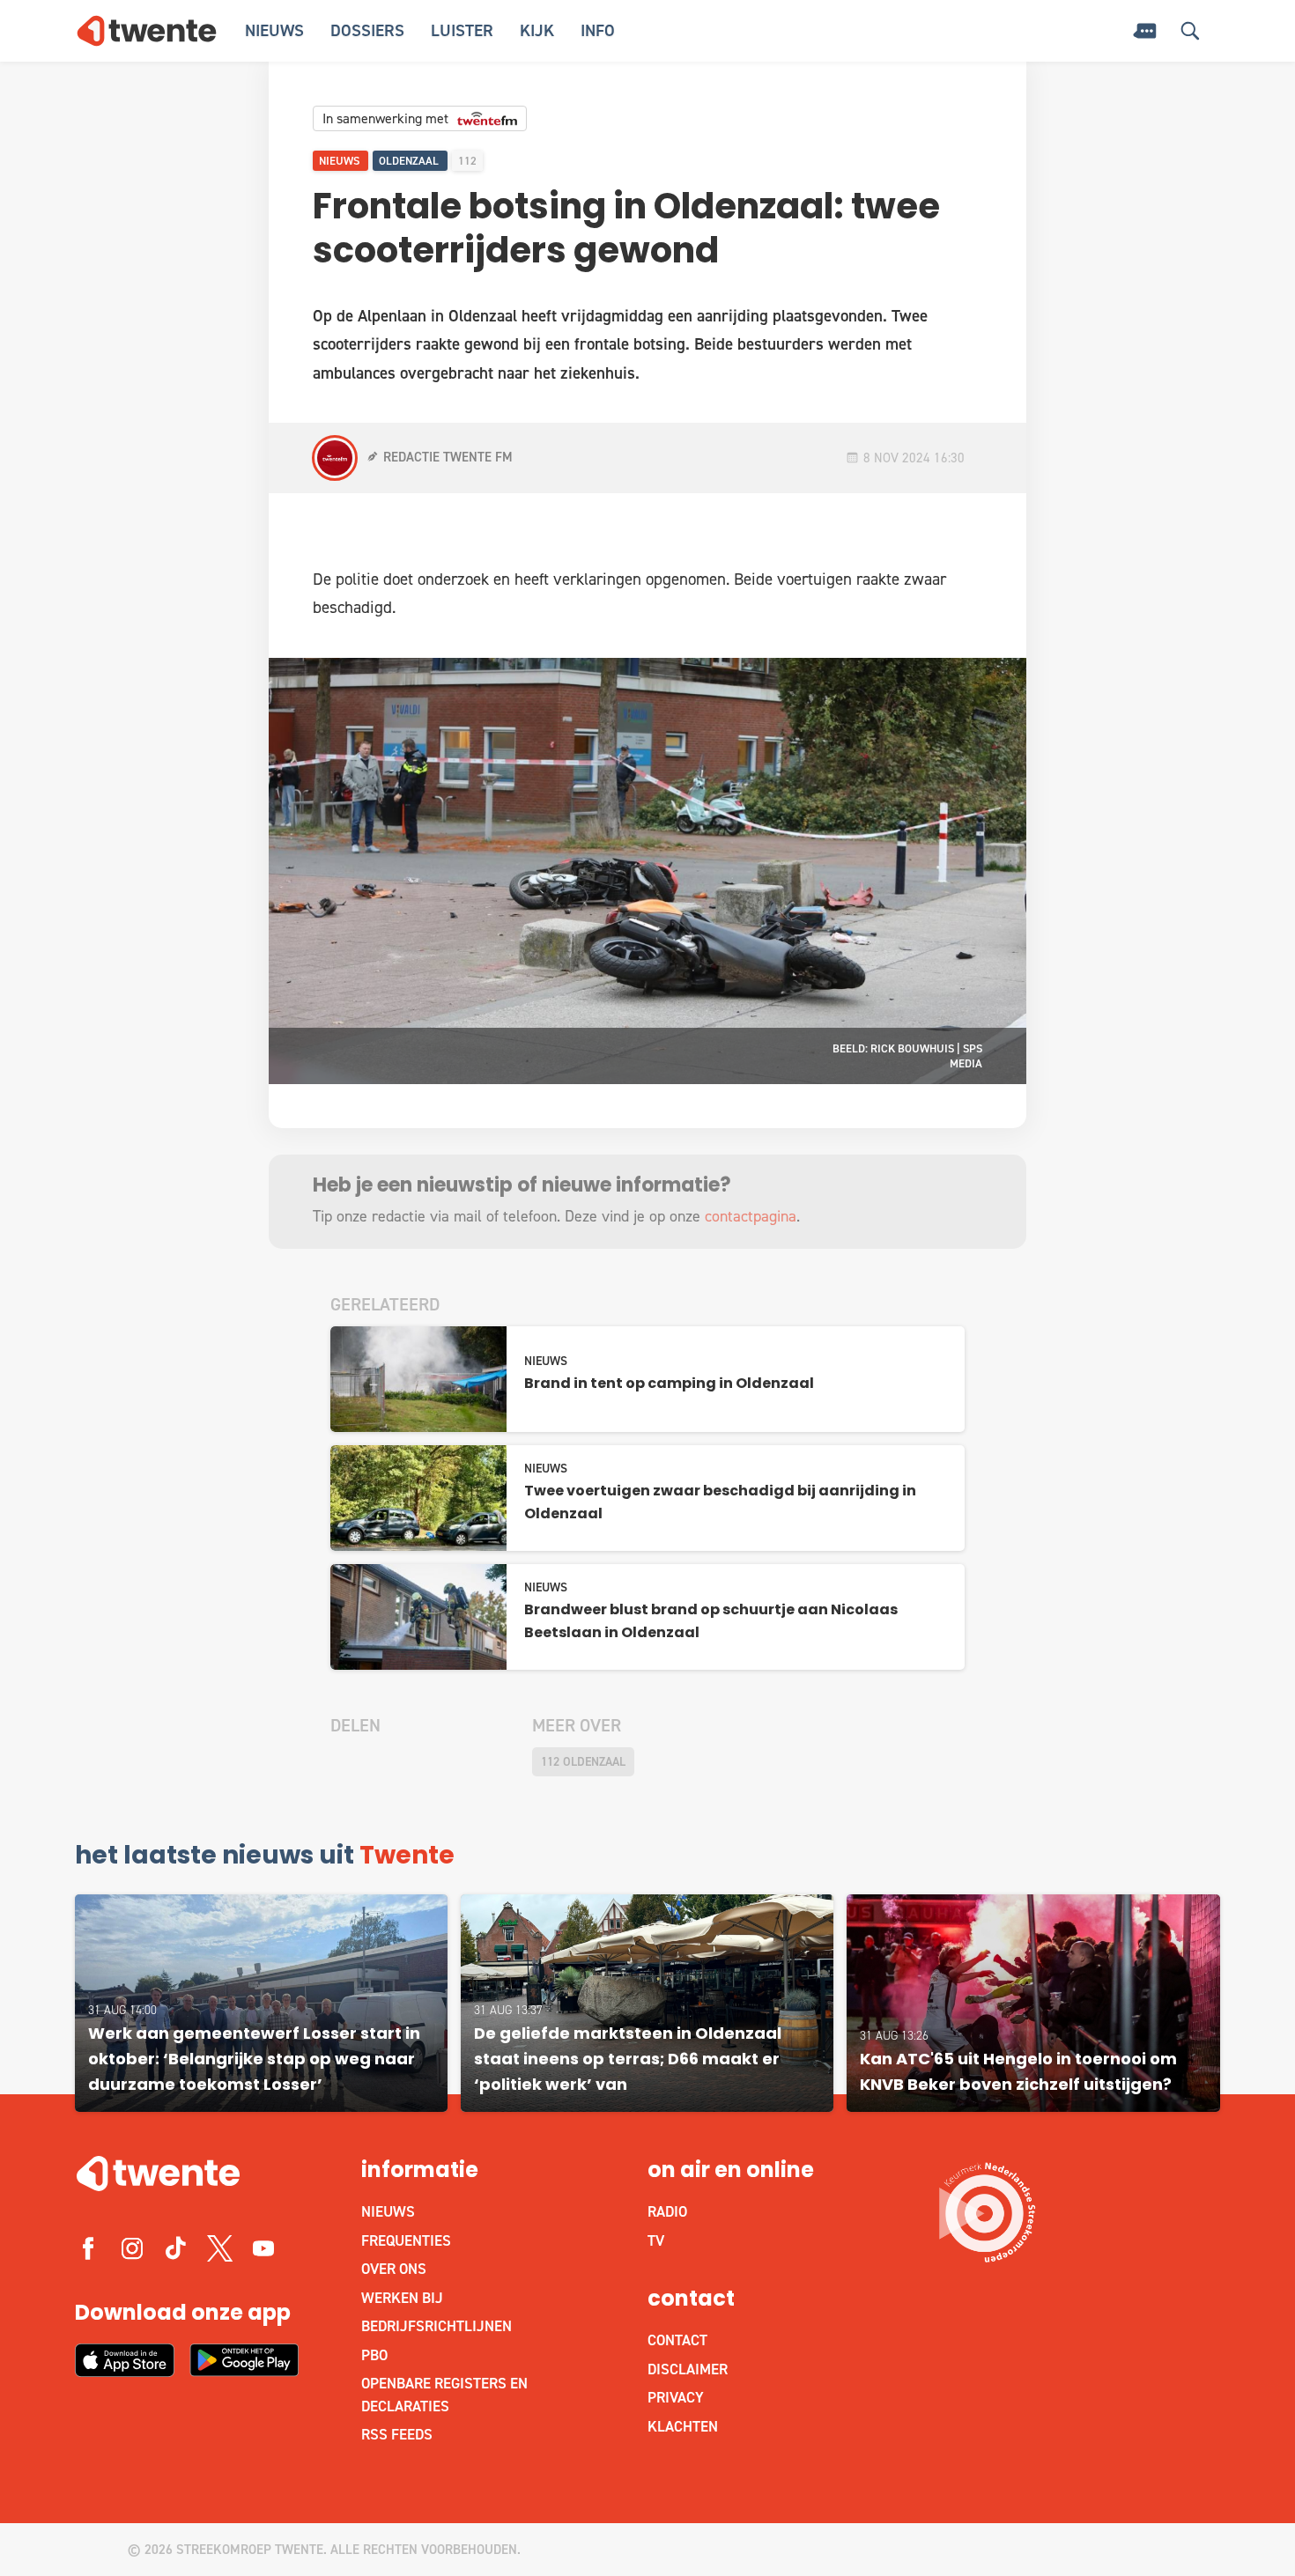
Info (598, 30)
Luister (462, 30)
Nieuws (274, 30)
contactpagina (751, 1216)
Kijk (537, 30)
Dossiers (367, 30)
